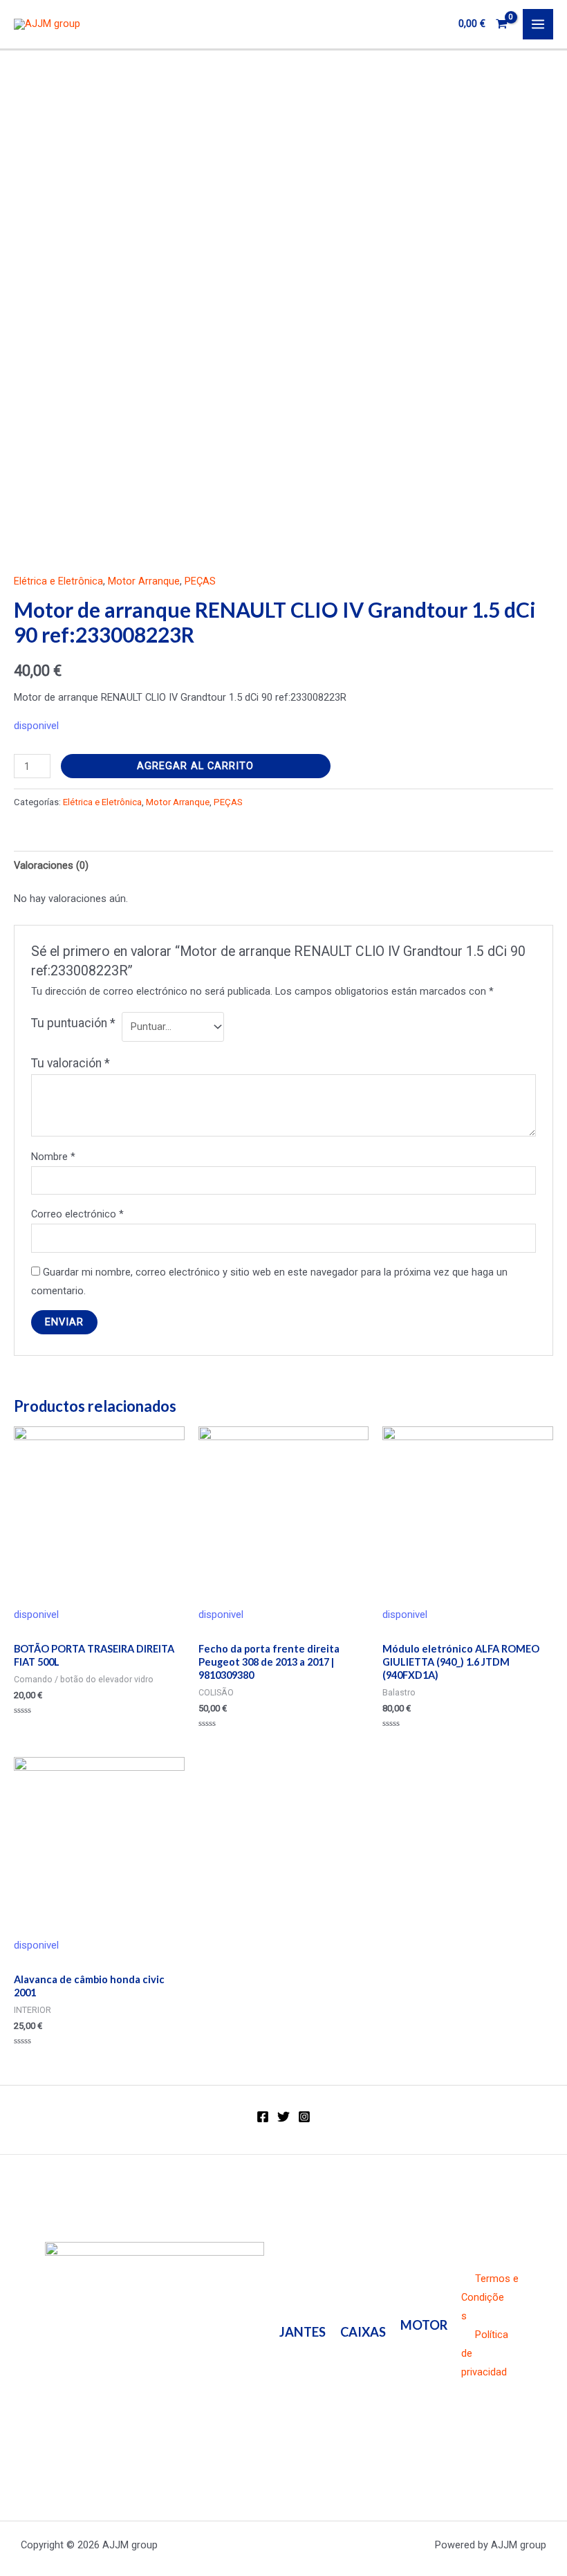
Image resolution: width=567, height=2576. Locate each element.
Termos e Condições (490, 2297)
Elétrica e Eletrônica (58, 581)
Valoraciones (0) (51, 865)
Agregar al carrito (195, 766)
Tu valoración (71, 1063)
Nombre (53, 1157)
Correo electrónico (77, 1214)
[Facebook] (263, 2117)
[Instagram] (304, 2117)
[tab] (51, 865)
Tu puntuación (73, 1023)
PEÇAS (200, 581)
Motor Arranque (144, 581)
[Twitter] (283, 2117)
